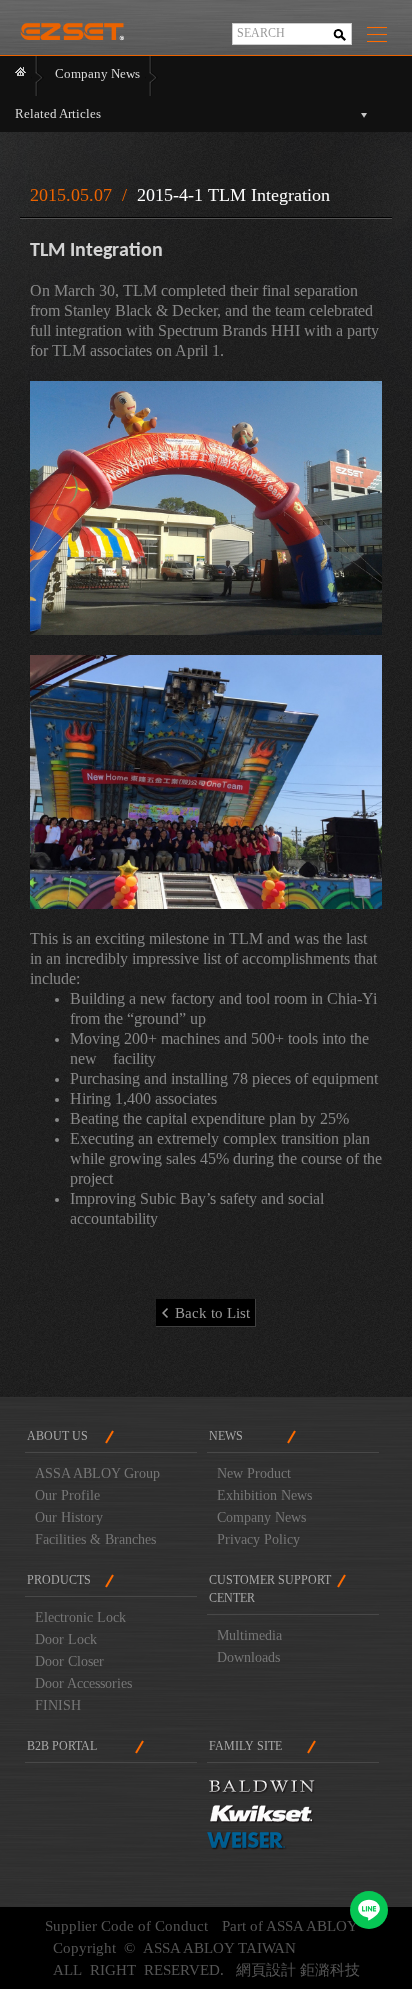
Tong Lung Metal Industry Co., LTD (72, 26)
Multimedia (249, 1635)
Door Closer (69, 1661)
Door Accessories (83, 1683)
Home (20, 75)
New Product (254, 1473)
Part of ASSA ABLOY (290, 1926)
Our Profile (67, 1495)
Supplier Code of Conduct (126, 1926)
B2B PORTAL (62, 1746)
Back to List (212, 1313)
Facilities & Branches (95, 1539)
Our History (69, 1517)
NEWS (226, 1436)
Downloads (248, 1657)
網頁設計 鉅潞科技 (298, 1970)
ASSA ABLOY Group (97, 1473)
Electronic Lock (80, 1617)
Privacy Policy (258, 1539)
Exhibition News (264, 1495)
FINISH (58, 1705)
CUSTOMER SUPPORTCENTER (270, 1589)
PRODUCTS (59, 1580)
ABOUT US (57, 1436)
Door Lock (66, 1639)
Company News (261, 1517)
